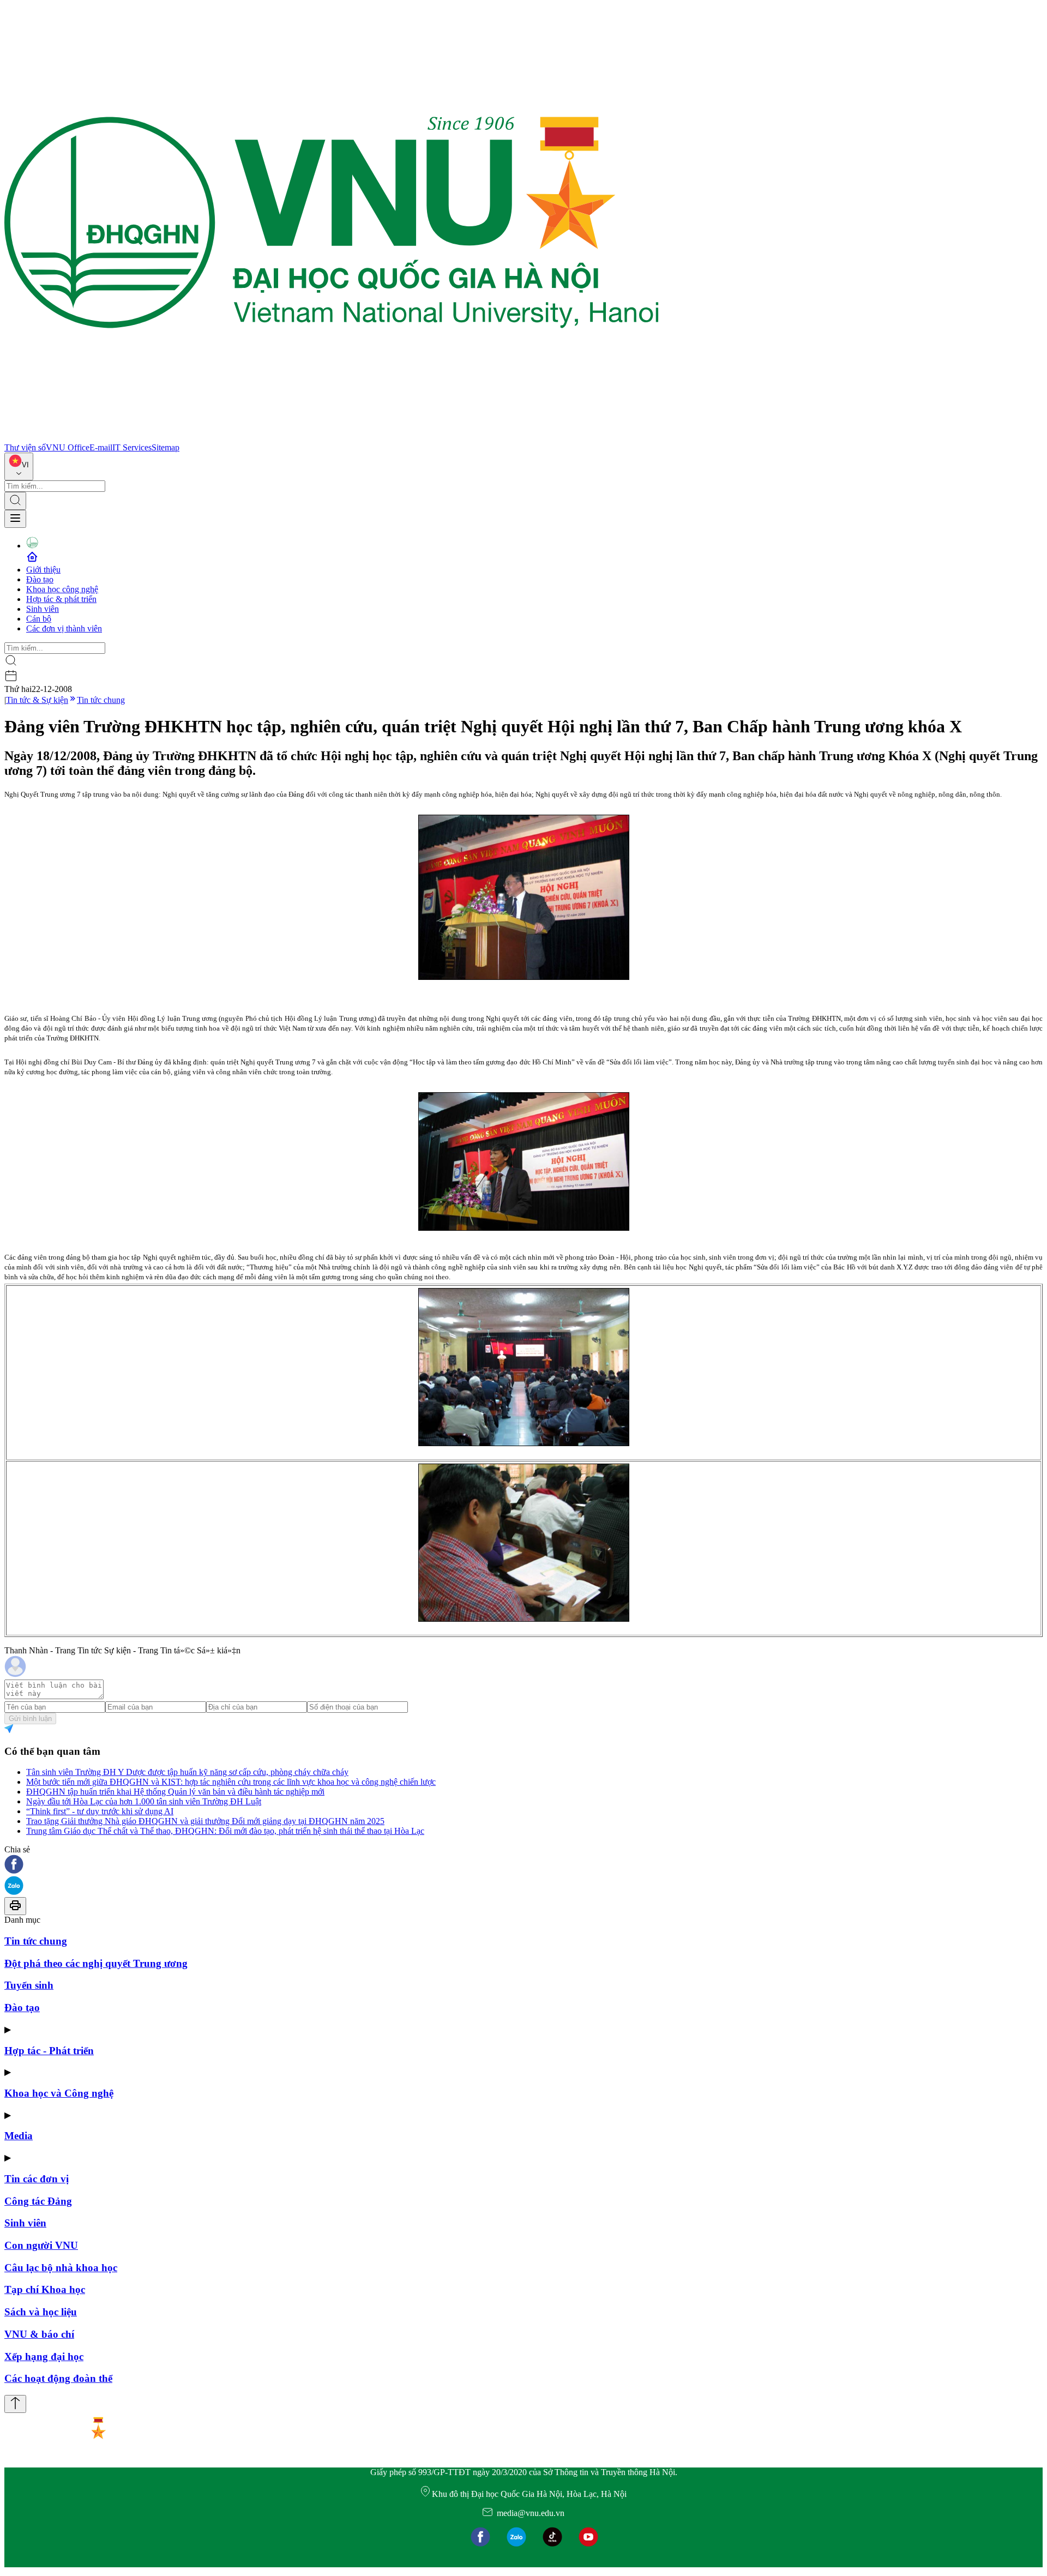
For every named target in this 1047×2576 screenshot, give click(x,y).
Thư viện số (25, 447)
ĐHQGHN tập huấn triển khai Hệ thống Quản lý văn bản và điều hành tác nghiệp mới (175, 1792)
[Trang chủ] (332, 438)
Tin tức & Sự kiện (37, 700)
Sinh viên (43, 609)
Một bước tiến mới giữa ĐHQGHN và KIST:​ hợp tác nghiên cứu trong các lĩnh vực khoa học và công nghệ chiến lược (231, 1782)
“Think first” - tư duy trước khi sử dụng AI (100, 1811)
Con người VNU (41, 2245)
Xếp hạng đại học (44, 2357)
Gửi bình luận (30, 1719)
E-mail (101, 447)
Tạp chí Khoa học (45, 2289)
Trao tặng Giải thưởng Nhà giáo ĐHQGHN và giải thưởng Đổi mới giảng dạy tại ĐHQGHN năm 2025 (205, 1821)
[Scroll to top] (15, 2404)
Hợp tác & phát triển (61, 599)
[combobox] (19, 467)
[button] (523, 1865)
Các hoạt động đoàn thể (58, 2378)
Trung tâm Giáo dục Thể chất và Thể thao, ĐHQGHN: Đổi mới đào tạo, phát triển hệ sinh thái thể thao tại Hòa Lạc (225, 1831)
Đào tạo (40, 579)
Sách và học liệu (41, 2312)
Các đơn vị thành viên (64, 628)
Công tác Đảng (38, 2201)
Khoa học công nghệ (62, 589)
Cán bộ (39, 619)
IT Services (132, 447)
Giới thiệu (43, 570)
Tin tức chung (101, 700)
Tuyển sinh (29, 1985)
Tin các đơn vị (37, 2179)
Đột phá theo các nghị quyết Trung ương (96, 1963)
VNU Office (68, 447)
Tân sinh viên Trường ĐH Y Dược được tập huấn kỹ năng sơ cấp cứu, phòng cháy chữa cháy (187, 1772)
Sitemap (166, 447)
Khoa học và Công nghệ (59, 2093)
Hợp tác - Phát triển (49, 2051)
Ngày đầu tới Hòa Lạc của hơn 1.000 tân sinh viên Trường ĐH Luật (144, 1801)
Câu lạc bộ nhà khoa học (61, 2268)
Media (19, 2136)
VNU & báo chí (39, 2334)
